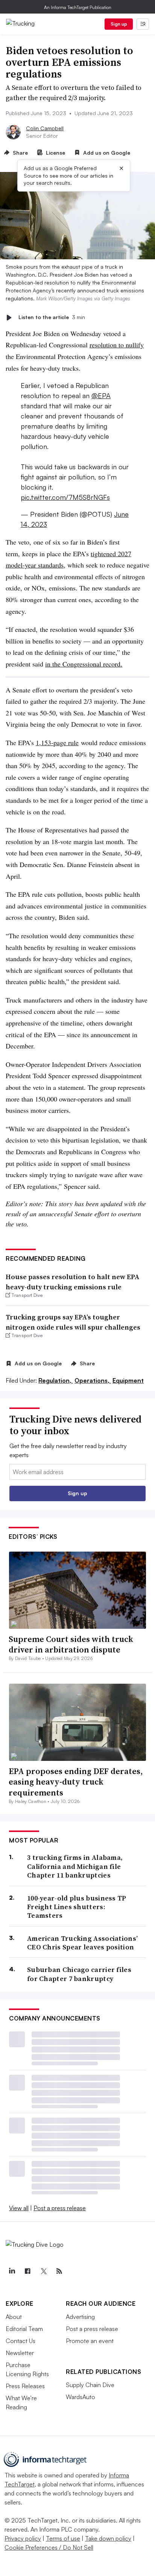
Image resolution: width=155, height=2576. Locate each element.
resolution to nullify (117, 345)
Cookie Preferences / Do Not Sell (49, 2547)
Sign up (119, 24)
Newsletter (20, 2353)
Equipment (128, 1380)
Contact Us (21, 2341)
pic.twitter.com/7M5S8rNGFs (65, 497)
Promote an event (90, 2341)
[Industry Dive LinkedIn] (12, 2271)
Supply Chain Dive (90, 2385)
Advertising (80, 2317)
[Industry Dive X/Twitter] (43, 2271)
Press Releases (25, 2386)
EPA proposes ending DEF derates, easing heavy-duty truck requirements (76, 1782)
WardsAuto (81, 2397)
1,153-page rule (57, 743)
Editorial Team (24, 2329)
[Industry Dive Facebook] (27, 2271)
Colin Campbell (45, 128)
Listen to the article (52, 317)
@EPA (101, 396)
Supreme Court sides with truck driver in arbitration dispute (71, 1644)
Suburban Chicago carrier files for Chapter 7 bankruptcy (79, 1974)
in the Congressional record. (84, 664)
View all (19, 2208)
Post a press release (60, 2208)
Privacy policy (23, 2538)
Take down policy (108, 2538)
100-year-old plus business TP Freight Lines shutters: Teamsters (77, 1907)
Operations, (93, 1380)
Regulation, (56, 1380)
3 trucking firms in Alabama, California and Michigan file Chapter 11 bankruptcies (75, 1866)
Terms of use (63, 2538)
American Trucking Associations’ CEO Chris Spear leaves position (82, 1943)
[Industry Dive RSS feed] (59, 2271)
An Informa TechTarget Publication (78, 7)
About (14, 2317)
